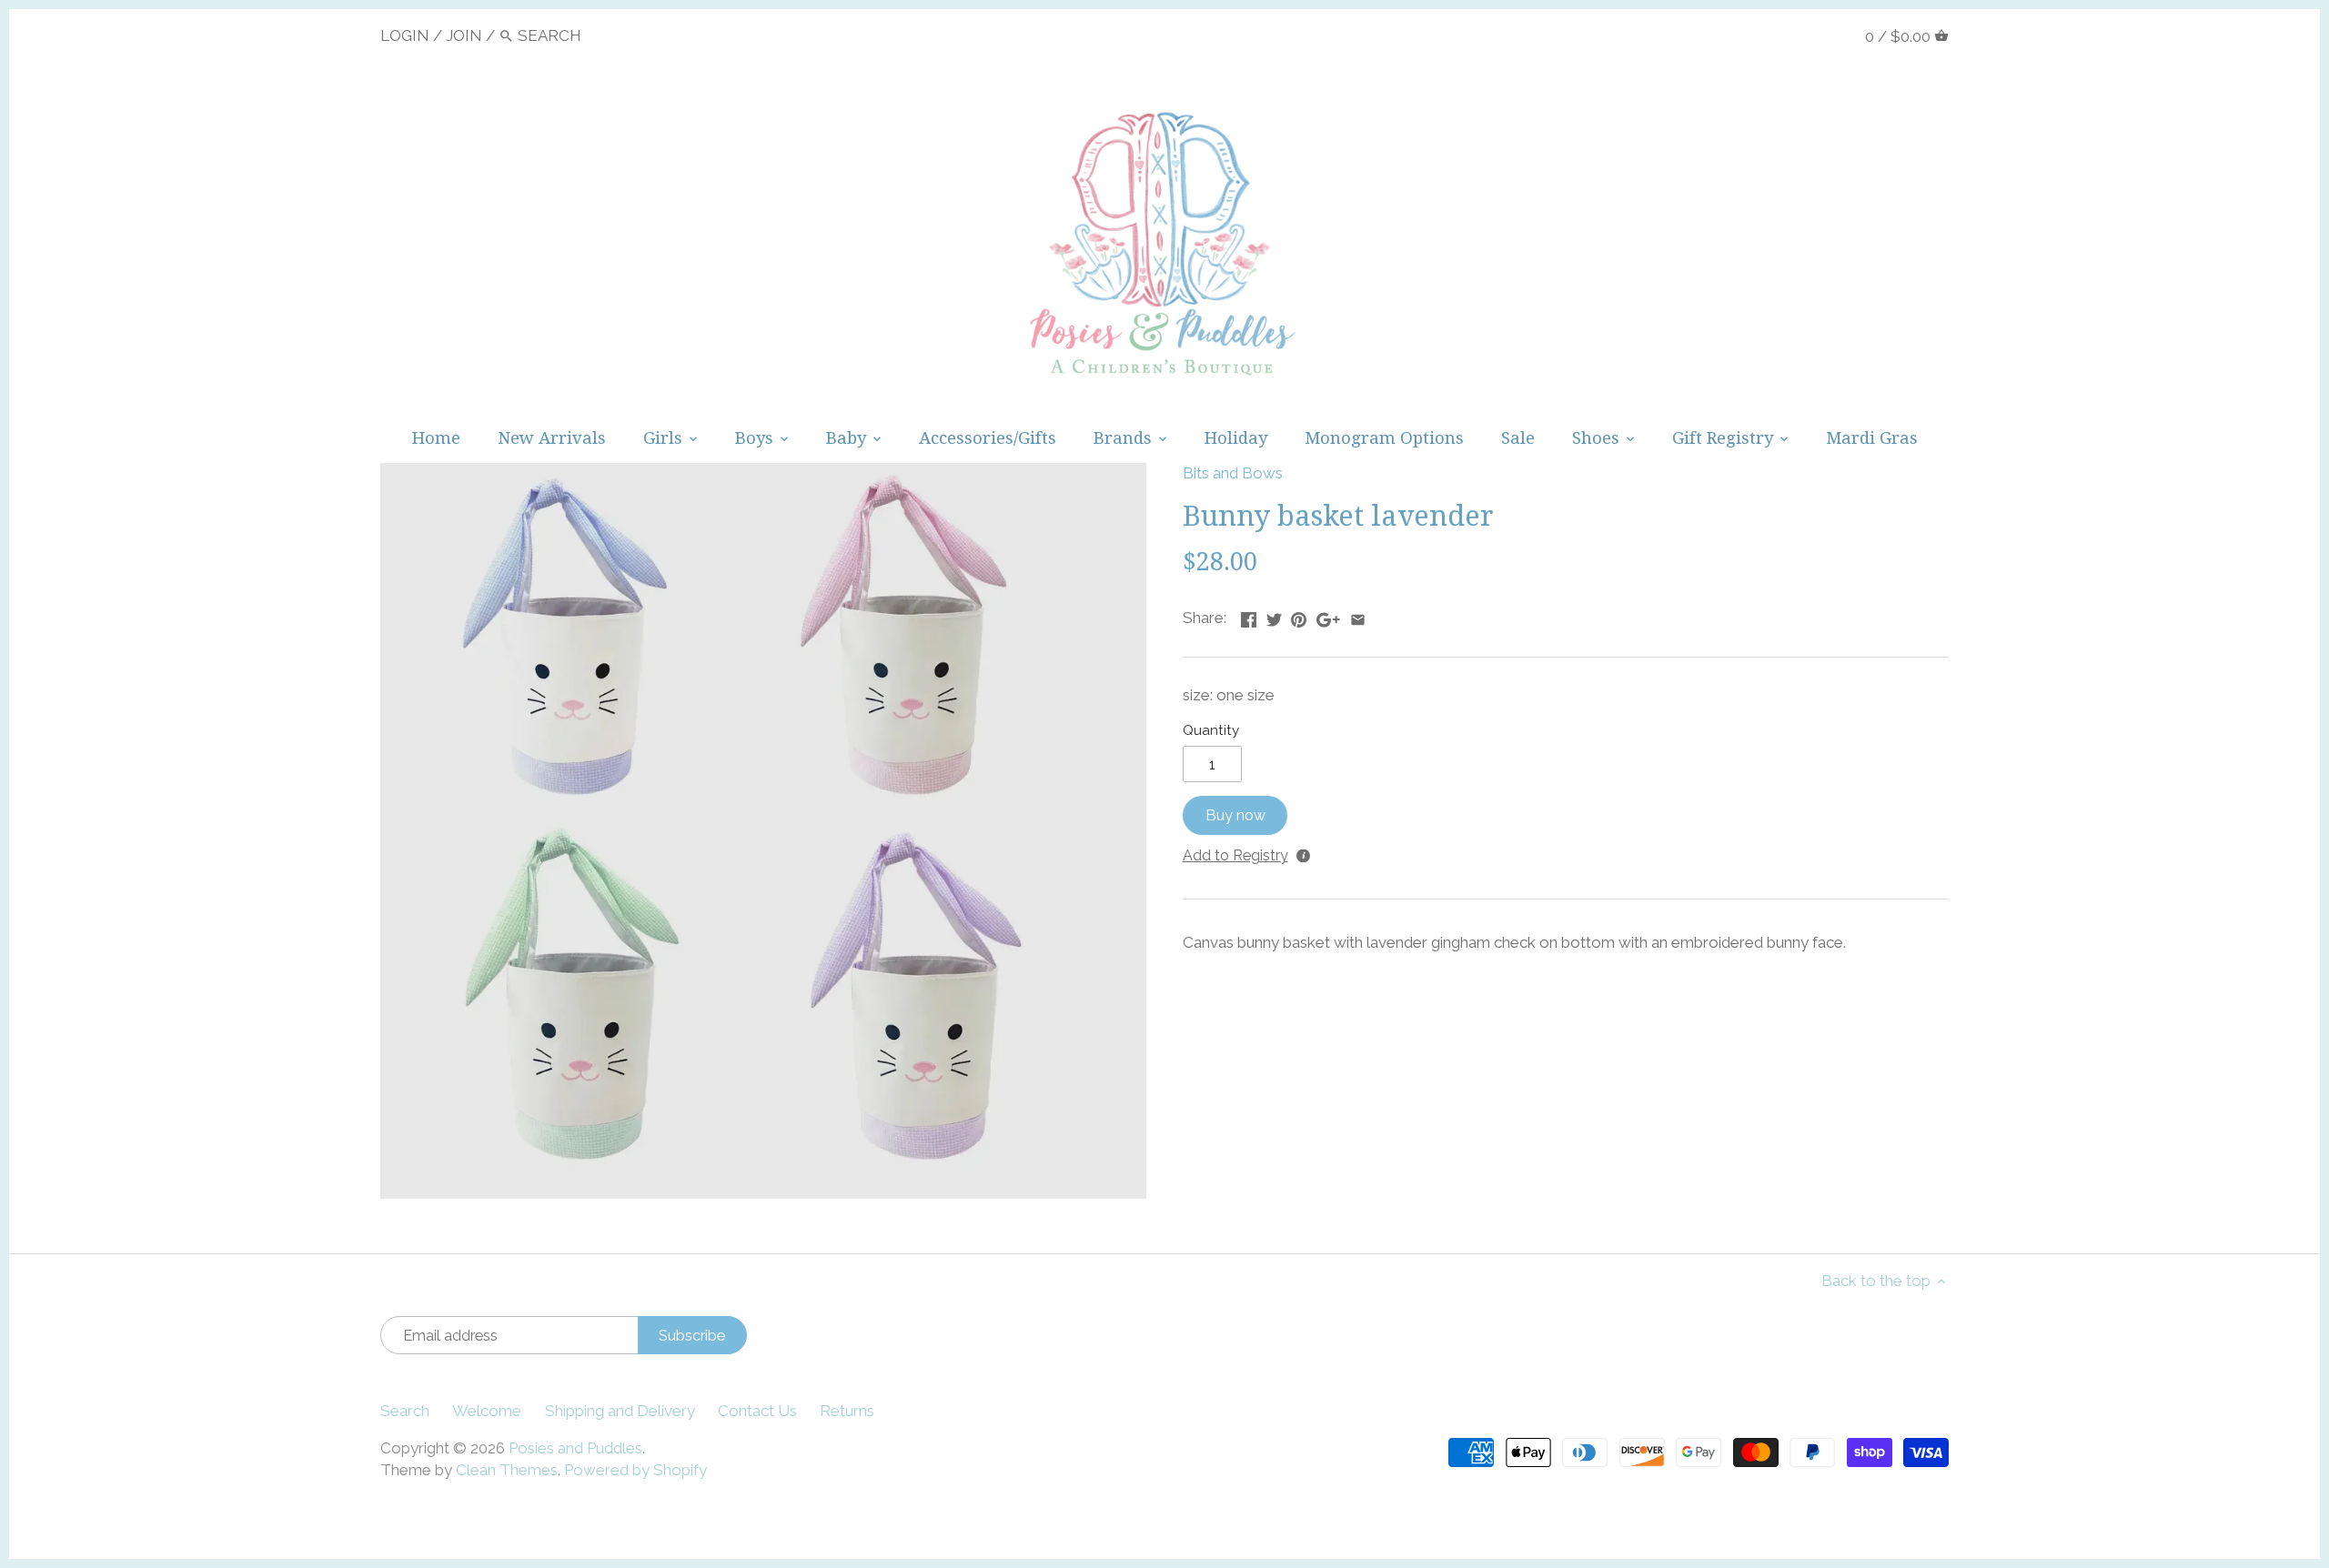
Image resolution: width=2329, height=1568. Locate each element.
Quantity (1211, 730)
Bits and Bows (1233, 473)
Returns (847, 1411)
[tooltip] (1302, 854)
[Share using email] (1358, 616)
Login (405, 35)
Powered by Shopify (635, 1470)
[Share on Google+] (1328, 616)
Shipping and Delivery (620, 1411)
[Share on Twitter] (1274, 616)
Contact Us (757, 1411)
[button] (1233, 852)
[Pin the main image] (1299, 616)
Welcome (487, 1411)
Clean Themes (507, 1470)
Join (464, 35)
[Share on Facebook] (1249, 616)
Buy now (1235, 815)
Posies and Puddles (575, 1448)
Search (405, 1411)
